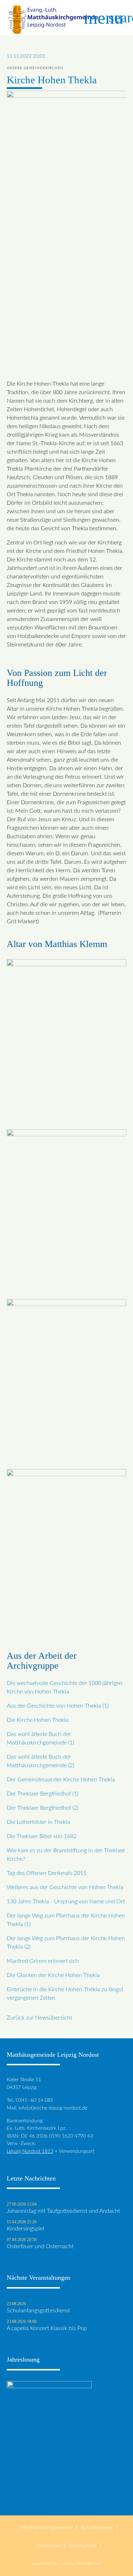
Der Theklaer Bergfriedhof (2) (43, 1808)
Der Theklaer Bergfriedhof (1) (43, 1794)
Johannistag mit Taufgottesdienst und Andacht (63, 2211)
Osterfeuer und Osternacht (40, 2246)
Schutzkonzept (97, 2528)
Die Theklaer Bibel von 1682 (42, 1836)
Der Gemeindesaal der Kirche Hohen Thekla (61, 1780)
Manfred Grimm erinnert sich (43, 1961)
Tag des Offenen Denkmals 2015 (47, 1873)
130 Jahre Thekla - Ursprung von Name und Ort (66, 1902)
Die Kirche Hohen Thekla (38, 1720)
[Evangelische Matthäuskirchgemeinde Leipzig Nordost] (53, 18)
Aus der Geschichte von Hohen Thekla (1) (58, 1706)
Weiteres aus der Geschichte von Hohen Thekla (65, 1887)
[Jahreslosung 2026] (49, 2491)
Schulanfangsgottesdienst (38, 2311)
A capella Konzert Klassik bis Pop (47, 2328)
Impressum (49, 2546)
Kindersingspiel (26, 2229)
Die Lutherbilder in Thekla (38, 1822)
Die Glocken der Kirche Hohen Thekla (53, 1975)
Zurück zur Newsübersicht (39, 2018)
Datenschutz (83, 2546)
